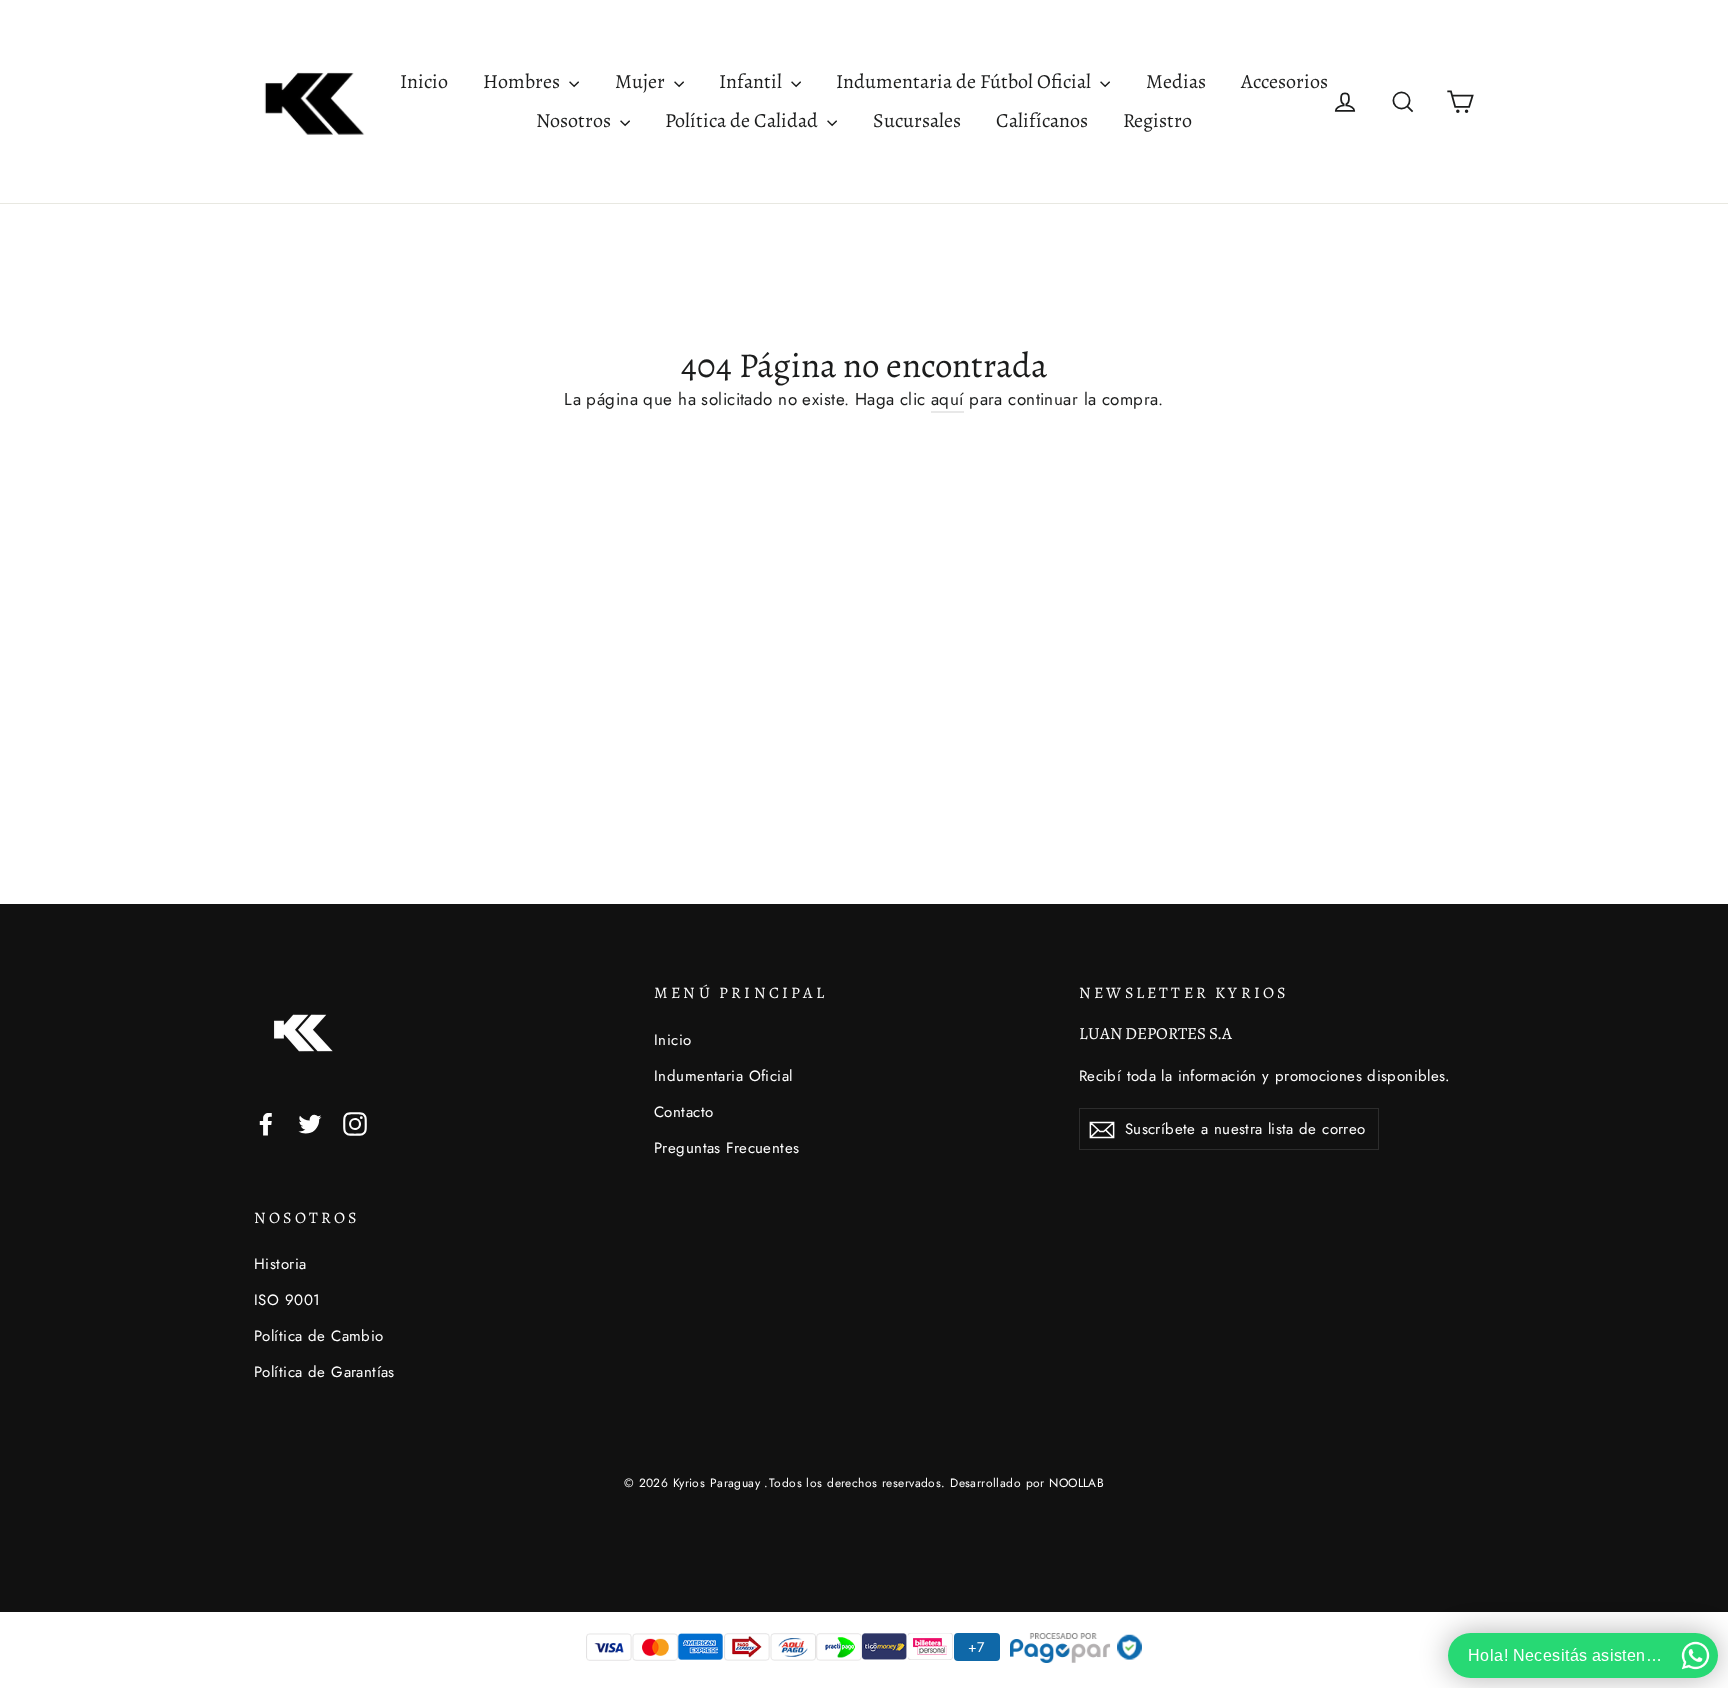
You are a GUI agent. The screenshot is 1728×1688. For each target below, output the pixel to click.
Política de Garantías (324, 1372)
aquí (947, 399)
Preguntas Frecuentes (727, 1148)
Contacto (683, 1112)
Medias (1176, 81)
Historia (280, 1264)
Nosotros (575, 120)
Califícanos (1042, 120)
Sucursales (917, 120)
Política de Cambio (319, 1336)
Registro (1157, 120)
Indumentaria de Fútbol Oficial (965, 81)
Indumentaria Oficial (723, 1076)
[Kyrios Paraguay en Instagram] (355, 1122)
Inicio (424, 81)
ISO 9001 (287, 1300)
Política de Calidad (743, 120)
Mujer (642, 81)
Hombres (523, 81)
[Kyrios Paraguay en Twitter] (310, 1122)
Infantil (752, 81)
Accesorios (1284, 81)
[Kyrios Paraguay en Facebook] (266, 1122)
